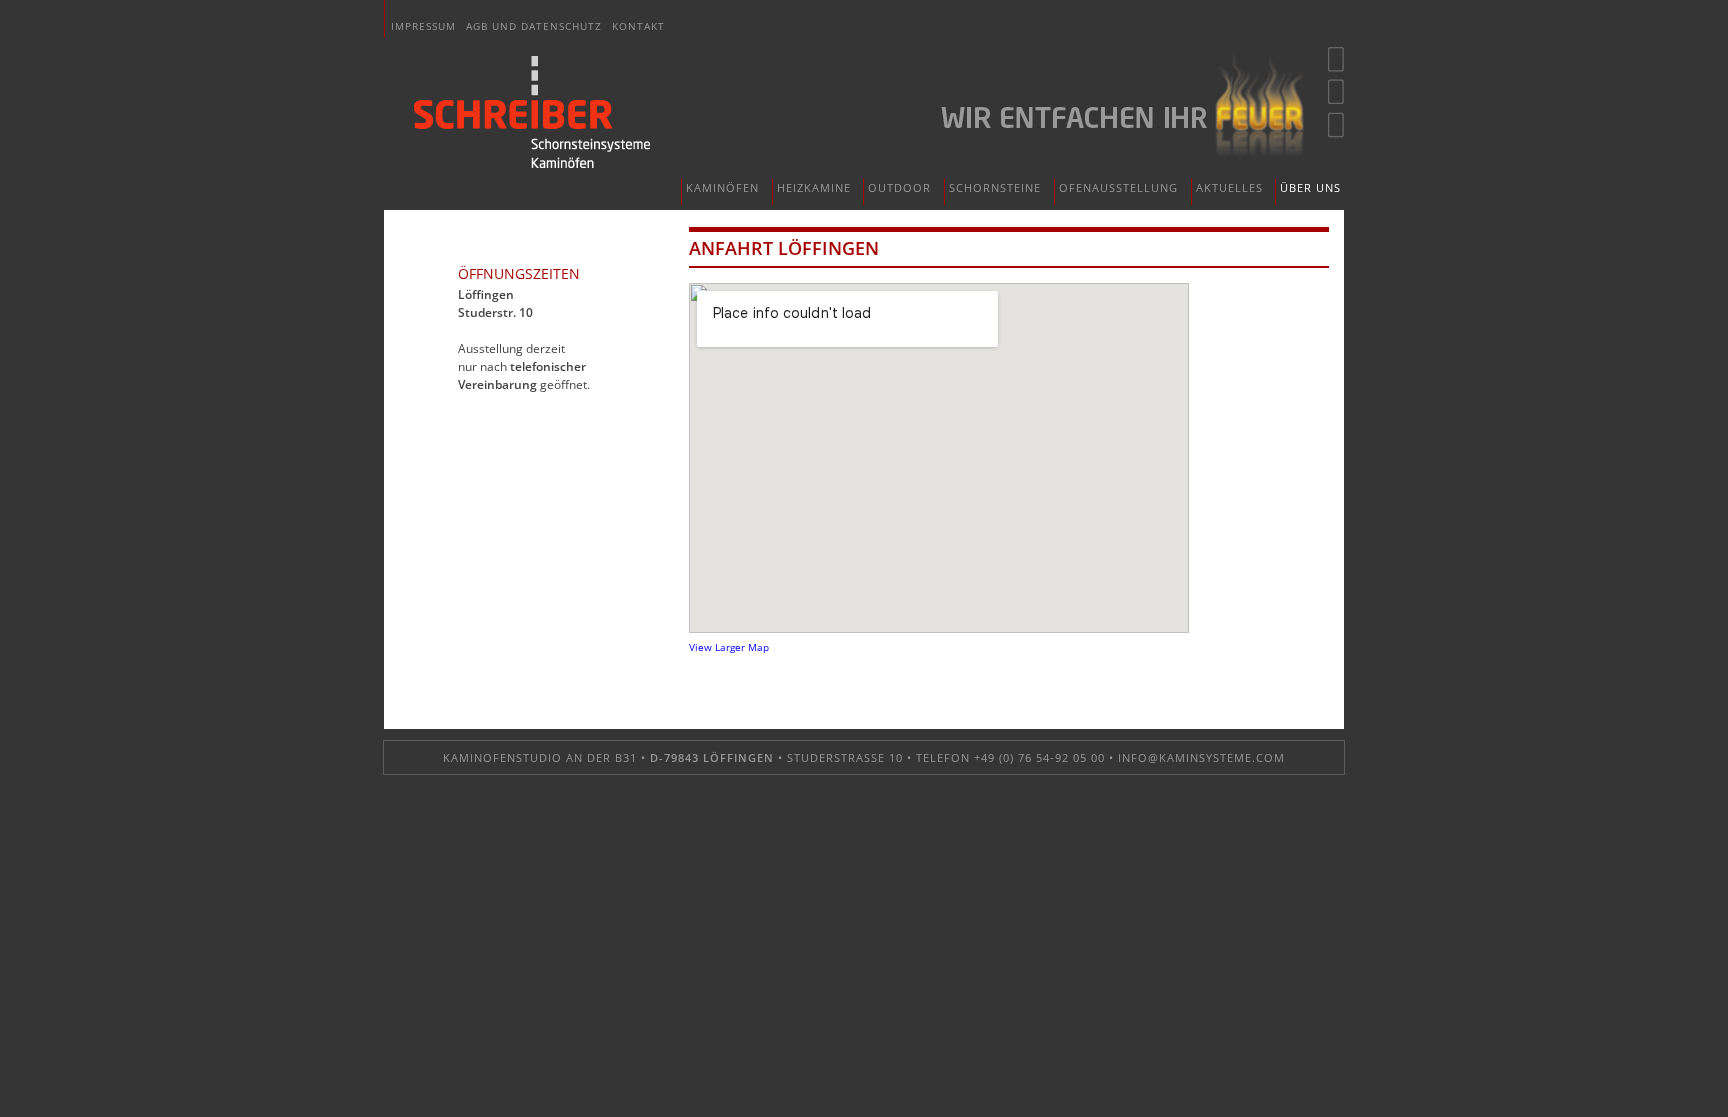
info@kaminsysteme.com (1201, 757)
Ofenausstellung (1118, 187)
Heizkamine (814, 187)
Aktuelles (1229, 187)
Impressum (423, 26)
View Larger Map (729, 647)
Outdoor (899, 187)
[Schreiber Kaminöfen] (532, 112)
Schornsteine (995, 187)
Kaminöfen (722, 187)
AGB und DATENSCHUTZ (534, 26)
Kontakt (638, 26)
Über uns (1310, 187)
